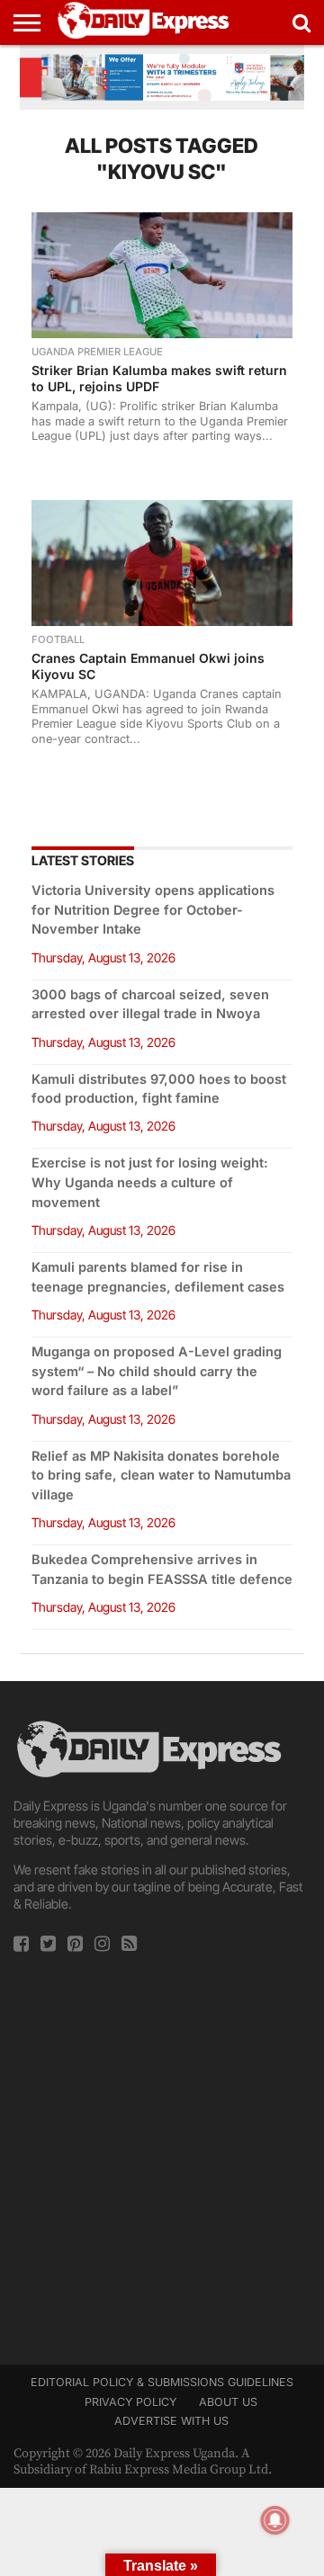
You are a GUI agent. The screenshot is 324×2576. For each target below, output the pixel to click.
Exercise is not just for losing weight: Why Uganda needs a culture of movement (150, 1182)
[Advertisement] (162, 2153)
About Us (228, 2402)
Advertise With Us (171, 2421)
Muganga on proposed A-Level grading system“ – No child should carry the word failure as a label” (157, 1371)
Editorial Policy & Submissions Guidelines (162, 2382)
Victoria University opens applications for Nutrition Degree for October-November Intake (153, 910)
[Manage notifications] (275, 2520)
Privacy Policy (130, 2402)
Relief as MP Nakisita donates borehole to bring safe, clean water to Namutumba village (161, 1476)
